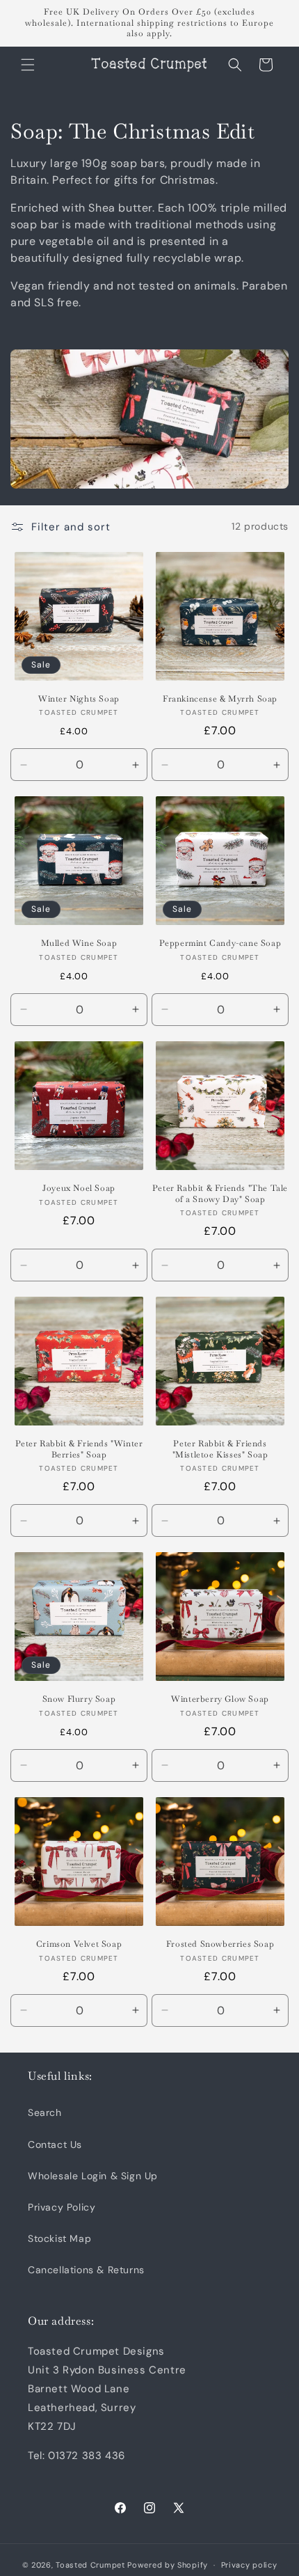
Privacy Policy (62, 2207)
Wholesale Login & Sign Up (93, 2176)
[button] (28, 65)
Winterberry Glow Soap (220, 1699)
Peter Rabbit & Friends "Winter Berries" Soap (79, 1449)
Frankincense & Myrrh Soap (220, 699)
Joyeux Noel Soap (79, 1188)
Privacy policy (249, 2565)
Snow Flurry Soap (79, 1699)
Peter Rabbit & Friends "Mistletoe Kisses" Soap (220, 1449)
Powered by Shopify (168, 2565)
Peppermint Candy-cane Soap (220, 943)
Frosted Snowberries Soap (220, 1944)
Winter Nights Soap (79, 699)
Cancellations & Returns (86, 2270)
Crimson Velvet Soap (79, 1944)
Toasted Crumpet (90, 2565)
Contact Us (55, 2144)
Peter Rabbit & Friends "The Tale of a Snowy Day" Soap (220, 1194)
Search (45, 2112)
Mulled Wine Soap (79, 943)
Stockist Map (59, 2238)
